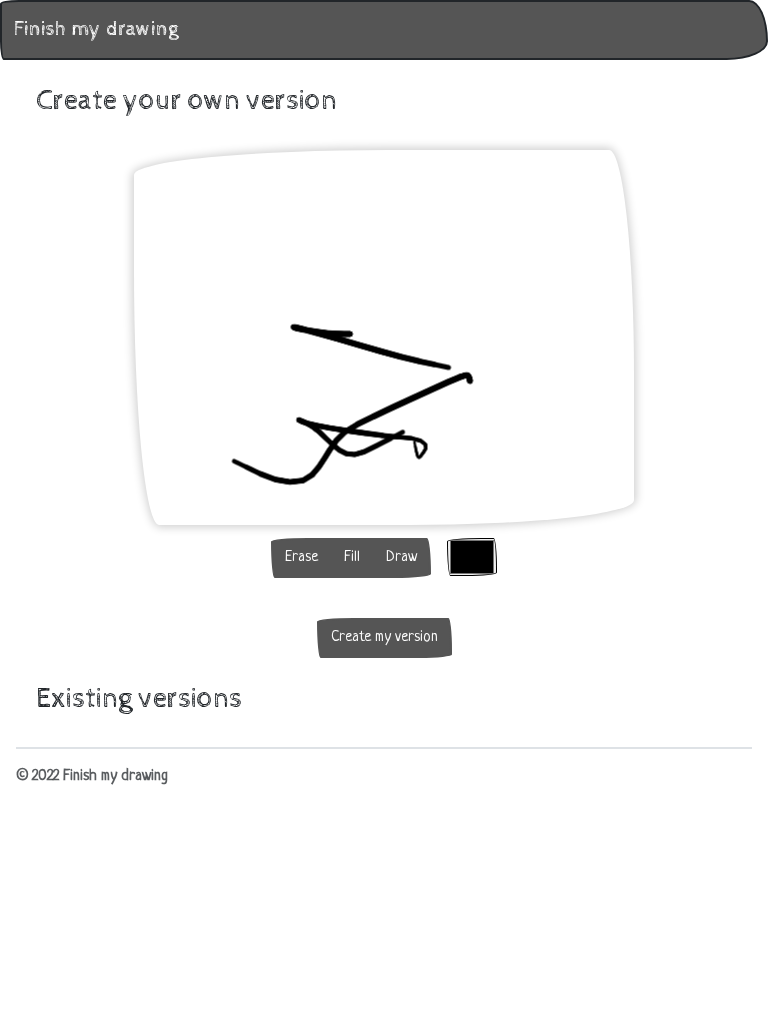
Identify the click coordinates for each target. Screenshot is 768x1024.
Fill (352, 557)
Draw (401, 557)
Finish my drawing (96, 29)
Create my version (384, 637)
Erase (301, 557)
